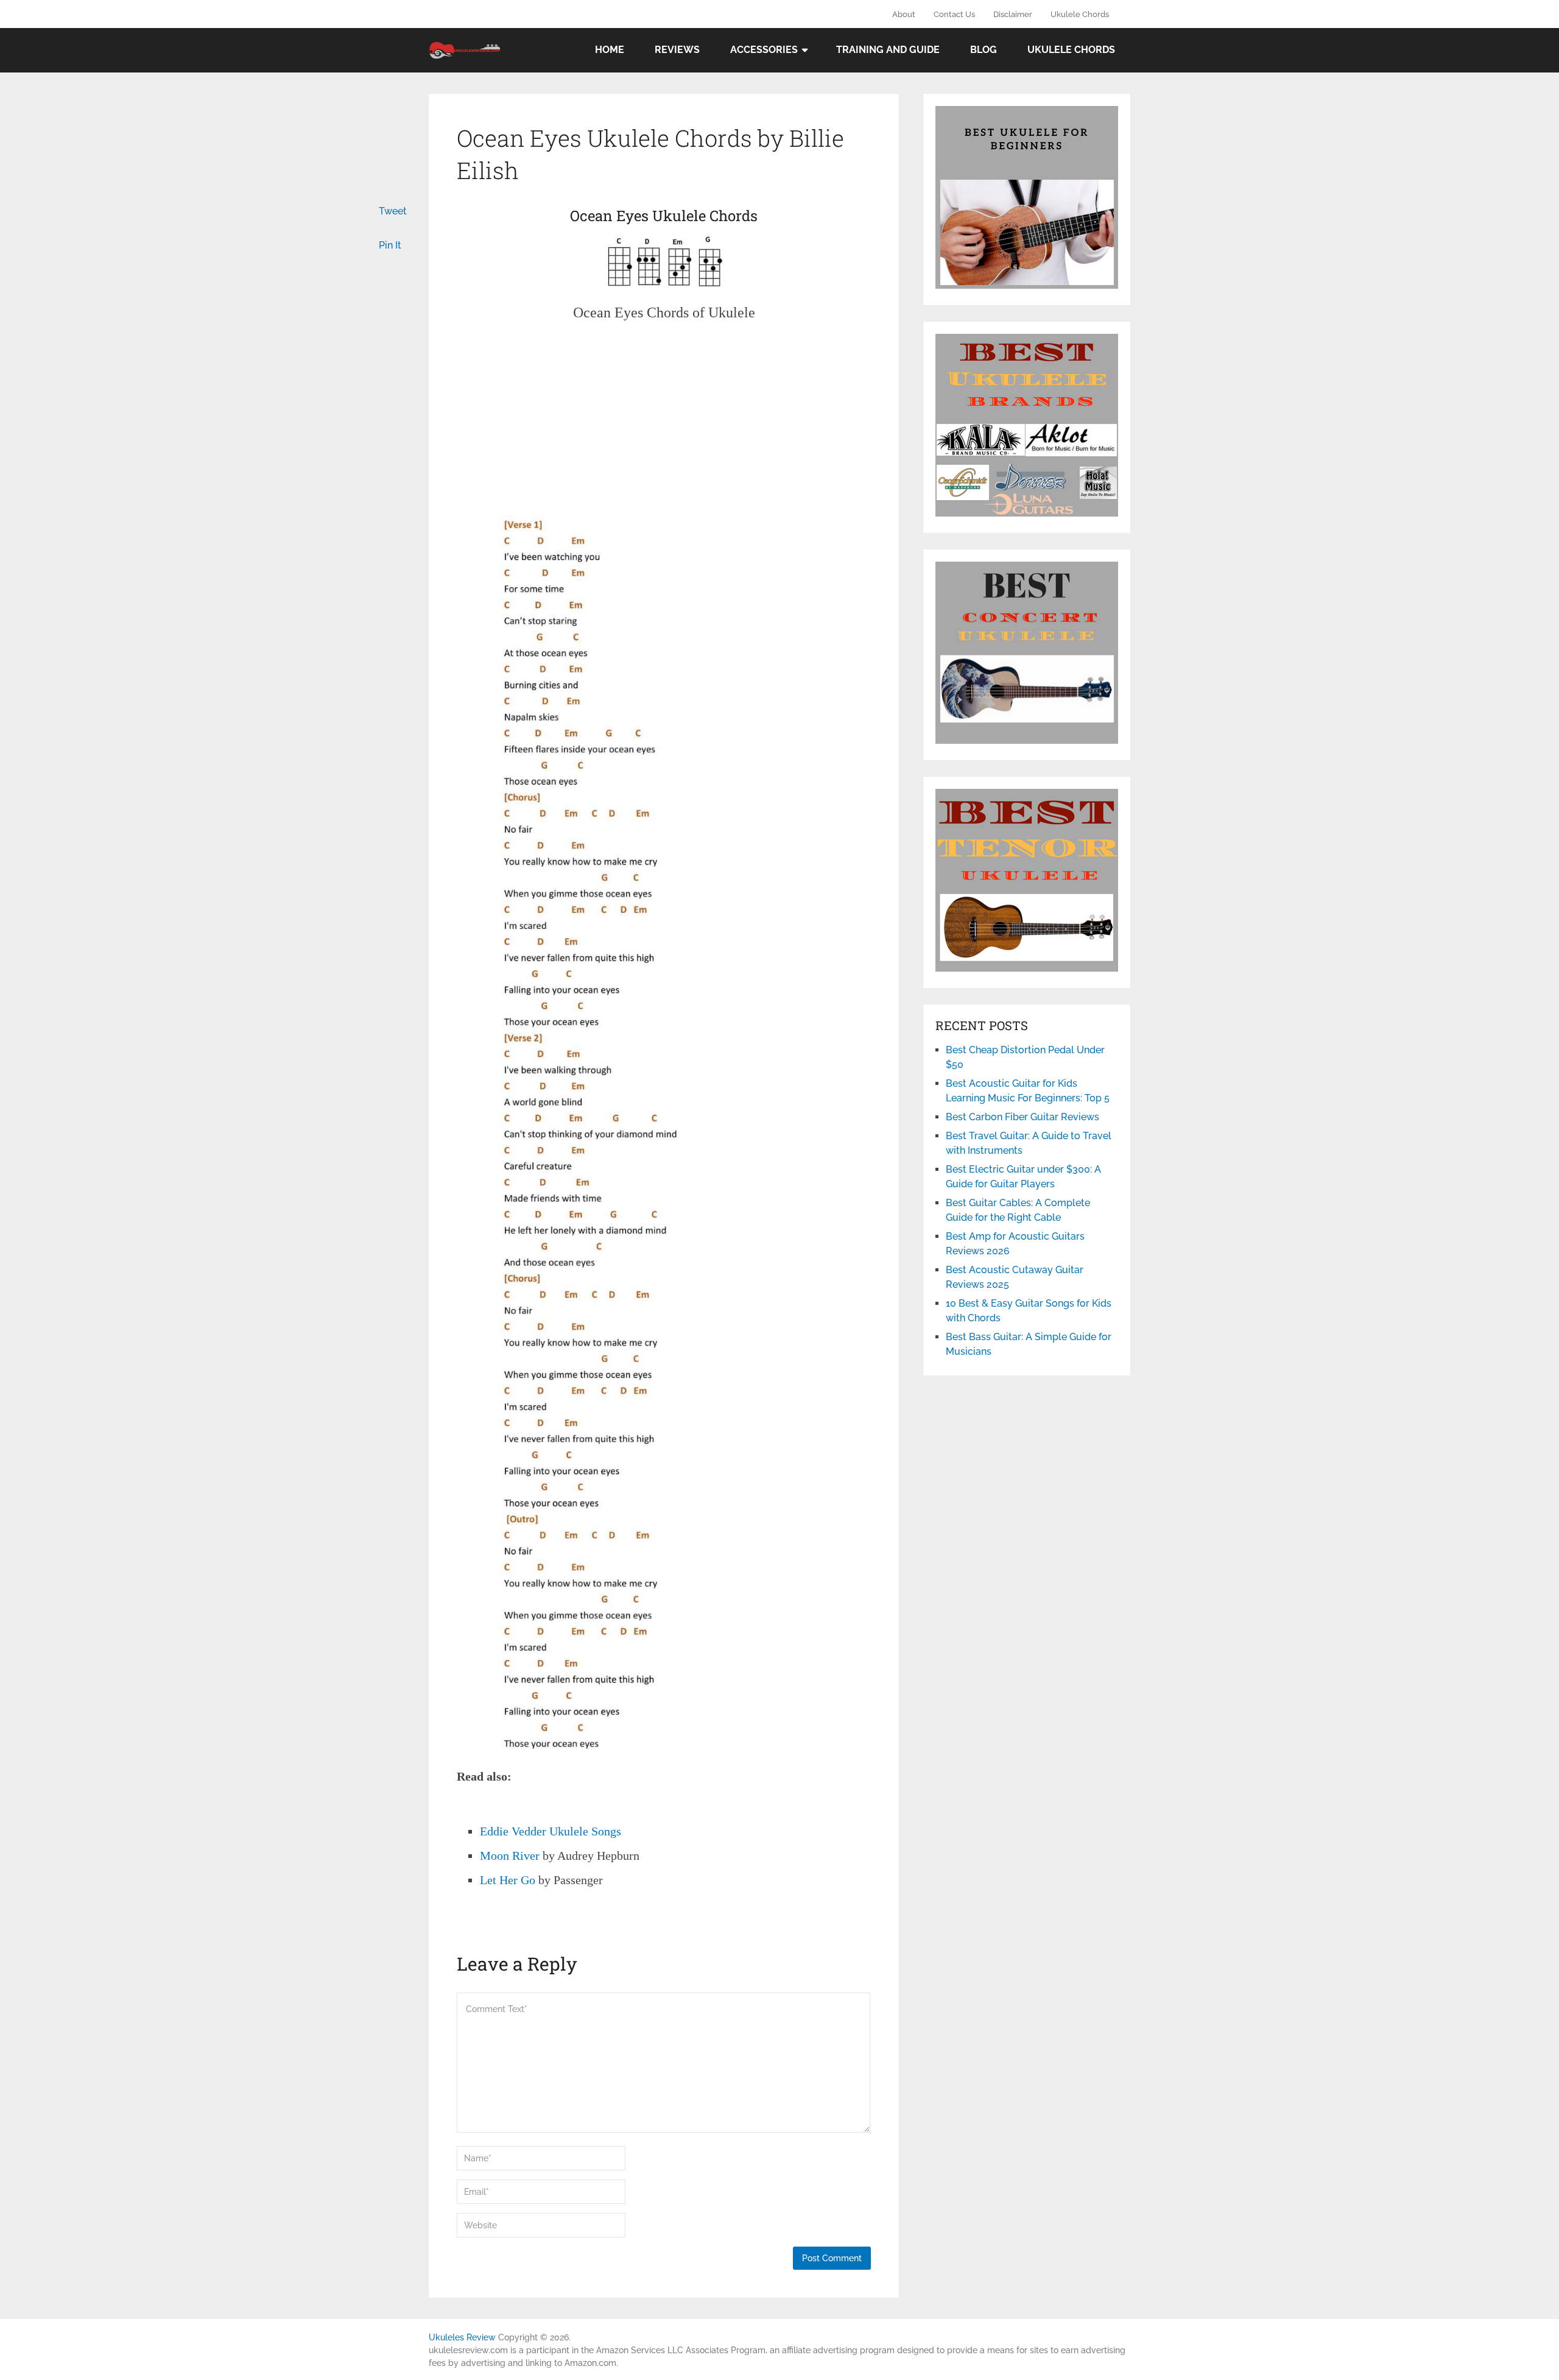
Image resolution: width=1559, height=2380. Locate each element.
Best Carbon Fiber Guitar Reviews (1022, 1117)
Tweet (393, 211)
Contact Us (954, 14)
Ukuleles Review (462, 2337)
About (904, 14)
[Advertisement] (664, 425)
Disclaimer (1013, 14)
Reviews (677, 50)
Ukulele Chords (1080, 14)
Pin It (390, 245)
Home (610, 50)
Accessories (764, 50)
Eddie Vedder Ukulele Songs (551, 1831)
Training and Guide (888, 50)
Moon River (510, 1856)
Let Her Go (508, 1880)
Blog (984, 50)
